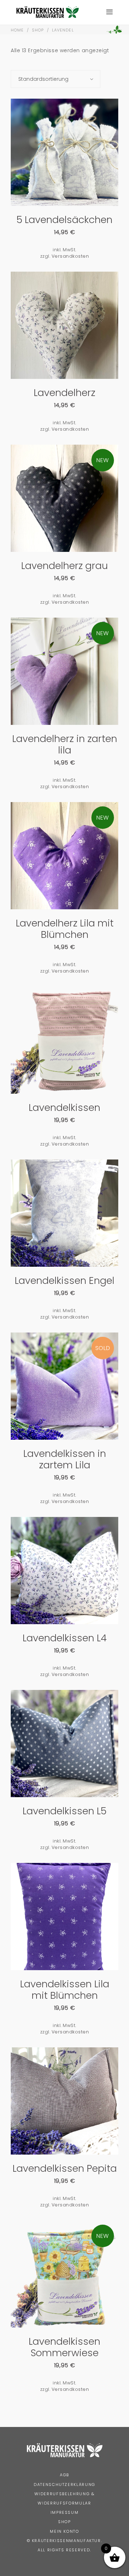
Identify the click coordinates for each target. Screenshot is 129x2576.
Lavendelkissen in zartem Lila (65, 1459)
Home (17, 30)
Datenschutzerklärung (64, 2484)
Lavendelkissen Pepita (65, 2168)
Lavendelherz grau (64, 566)
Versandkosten (70, 256)
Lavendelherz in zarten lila (65, 744)
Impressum (65, 2512)
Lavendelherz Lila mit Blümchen (65, 929)
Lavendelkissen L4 (65, 1638)
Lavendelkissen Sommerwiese (64, 2347)
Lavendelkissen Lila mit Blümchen (65, 1990)
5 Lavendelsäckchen (64, 220)
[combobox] (56, 79)
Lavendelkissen (64, 1107)
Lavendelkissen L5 (64, 1811)
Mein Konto (64, 2531)
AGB (64, 2475)
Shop (38, 30)
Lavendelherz (64, 393)
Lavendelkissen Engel (64, 1280)
